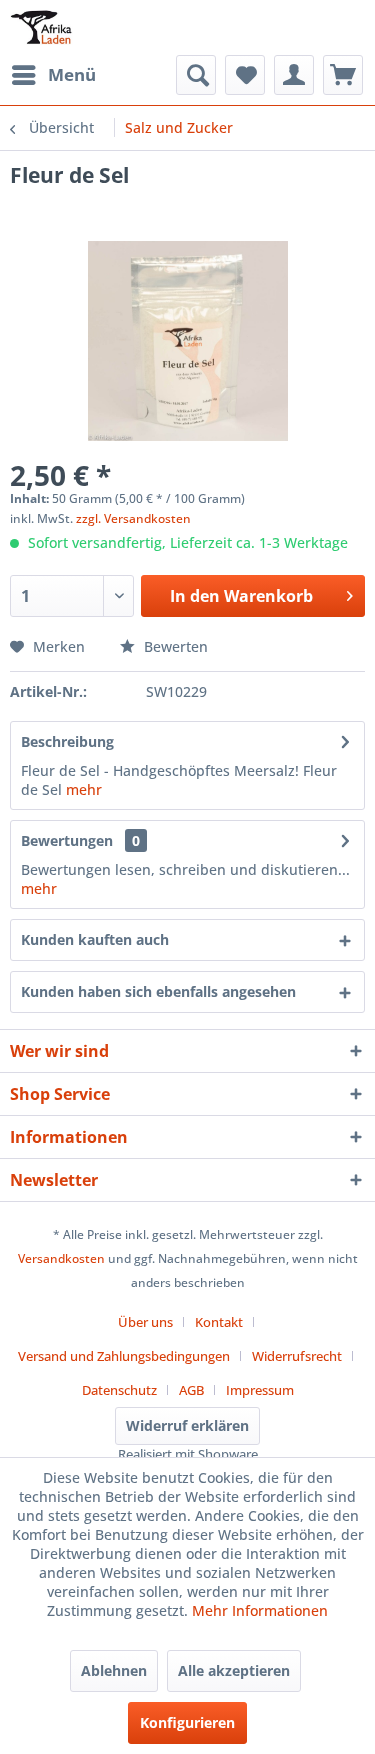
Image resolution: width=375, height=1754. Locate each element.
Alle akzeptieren (234, 1670)
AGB (191, 1390)
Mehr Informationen (260, 1610)
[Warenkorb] (343, 75)
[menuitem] (53, 75)
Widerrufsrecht (297, 1356)
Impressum (260, 1390)
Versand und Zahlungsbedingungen (124, 1356)
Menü (72, 74)
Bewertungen (67, 840)
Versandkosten (61, 1258)
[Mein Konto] (294, 75)
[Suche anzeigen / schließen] (196, 75)
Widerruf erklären (187, 1425)
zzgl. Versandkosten (133, 518)
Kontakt (219, 1322)
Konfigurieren (187, 1722)
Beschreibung (67, 741)
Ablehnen (114, 1670)
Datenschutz (119, 1390)
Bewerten (174, 646)
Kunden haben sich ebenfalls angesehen (158, 991)
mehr (84, 789)
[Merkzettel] (245, 75)
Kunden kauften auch (95, 939)
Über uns (145, 1322)
